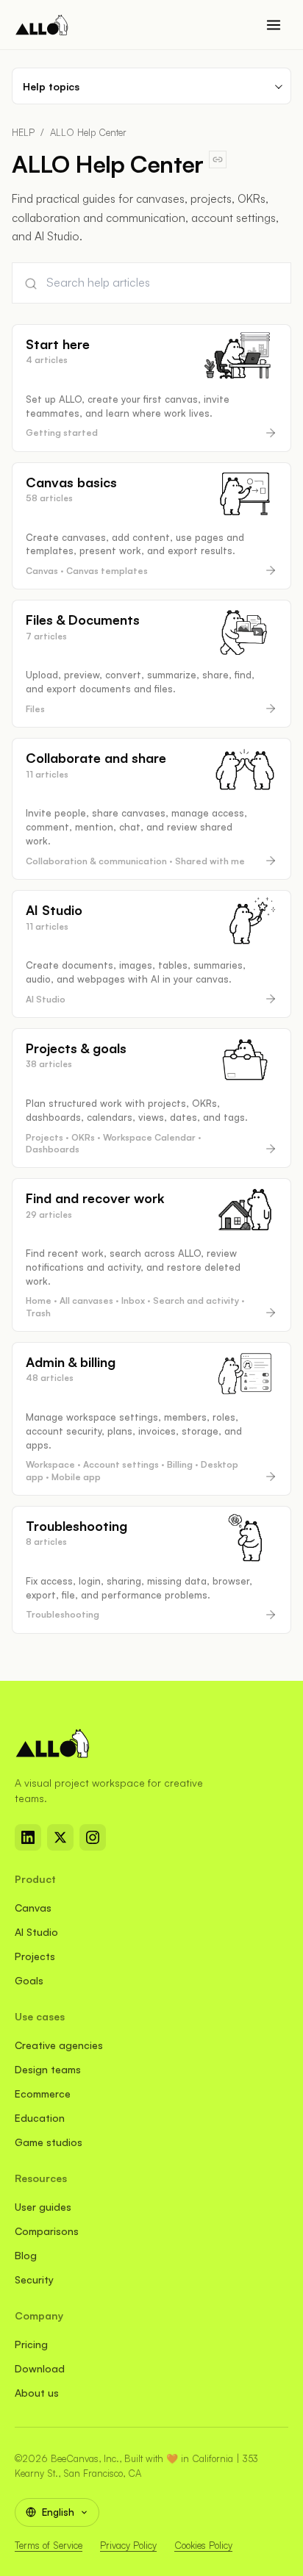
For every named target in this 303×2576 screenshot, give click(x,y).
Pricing (31, 2344)
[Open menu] (274, 25)
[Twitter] (60, 1837)
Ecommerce (43, 2094)
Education (40, 2118)
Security (34, 2279)
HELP (23, 132)
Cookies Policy (203, 2545)
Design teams (48, 2069)
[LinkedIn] (28, 1837)
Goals (29, 1980)
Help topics (51, 86)
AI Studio (36, 1932)
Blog (26, 2255)
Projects (35, 1956)
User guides (43, 2207)
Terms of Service (49, 2545)
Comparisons (47, 2231)
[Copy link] (218, 159)
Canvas (33, 1908)
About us (37, 2393)
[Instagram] (93, 1837)
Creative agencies (59, 2045)
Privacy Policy (128, 2545)
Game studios (49, 2142)
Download (40, 2368)
